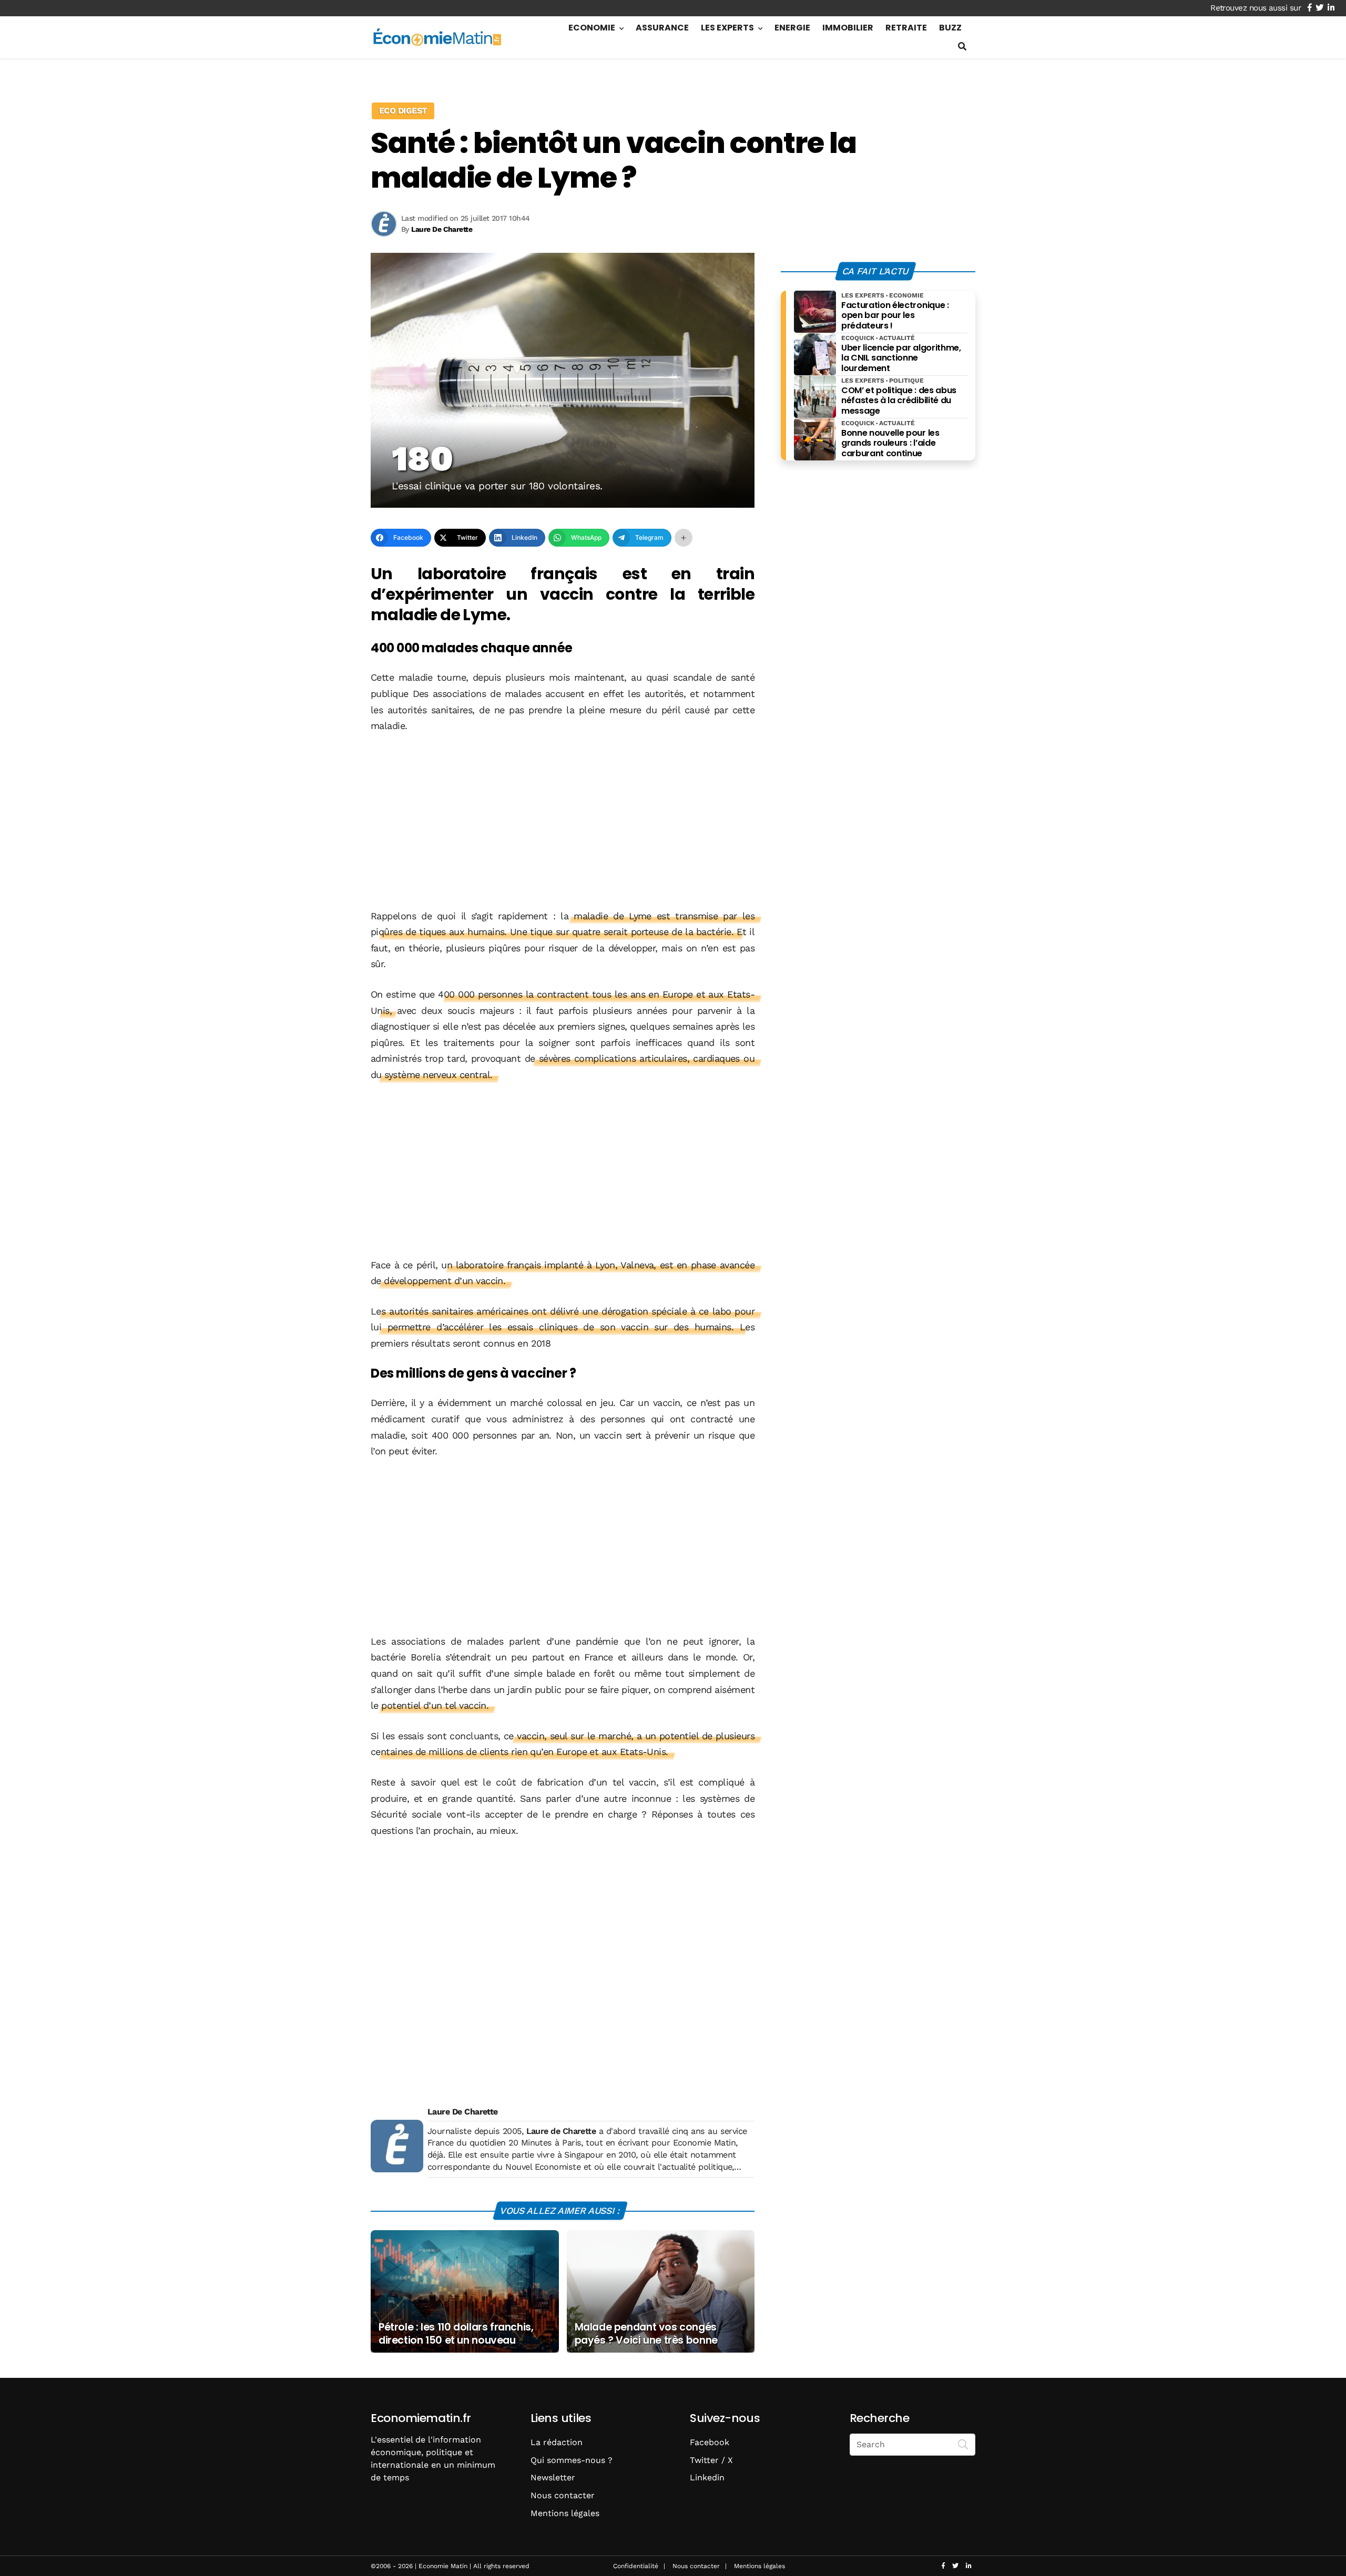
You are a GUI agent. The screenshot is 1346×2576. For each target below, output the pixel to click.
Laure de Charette (561, 2131)
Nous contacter (563, 2495)
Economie (592, 28)
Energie (792, 28)
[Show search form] (962, 47)
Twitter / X (711, 2460)
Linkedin (707, 2477)
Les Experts (727, 28)
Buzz (950, 28)
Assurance (662, 28)
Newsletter (553, 2477)
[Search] (963, 2444)
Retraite (906, 28)
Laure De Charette (463, 2112)
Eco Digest (403, 111)
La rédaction (557, 2442)
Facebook (710, 2442)
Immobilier (848, 28)
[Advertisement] (563, 822)
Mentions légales (565, 2513)
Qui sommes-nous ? (572, 2460)
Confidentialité (636, 2566)
